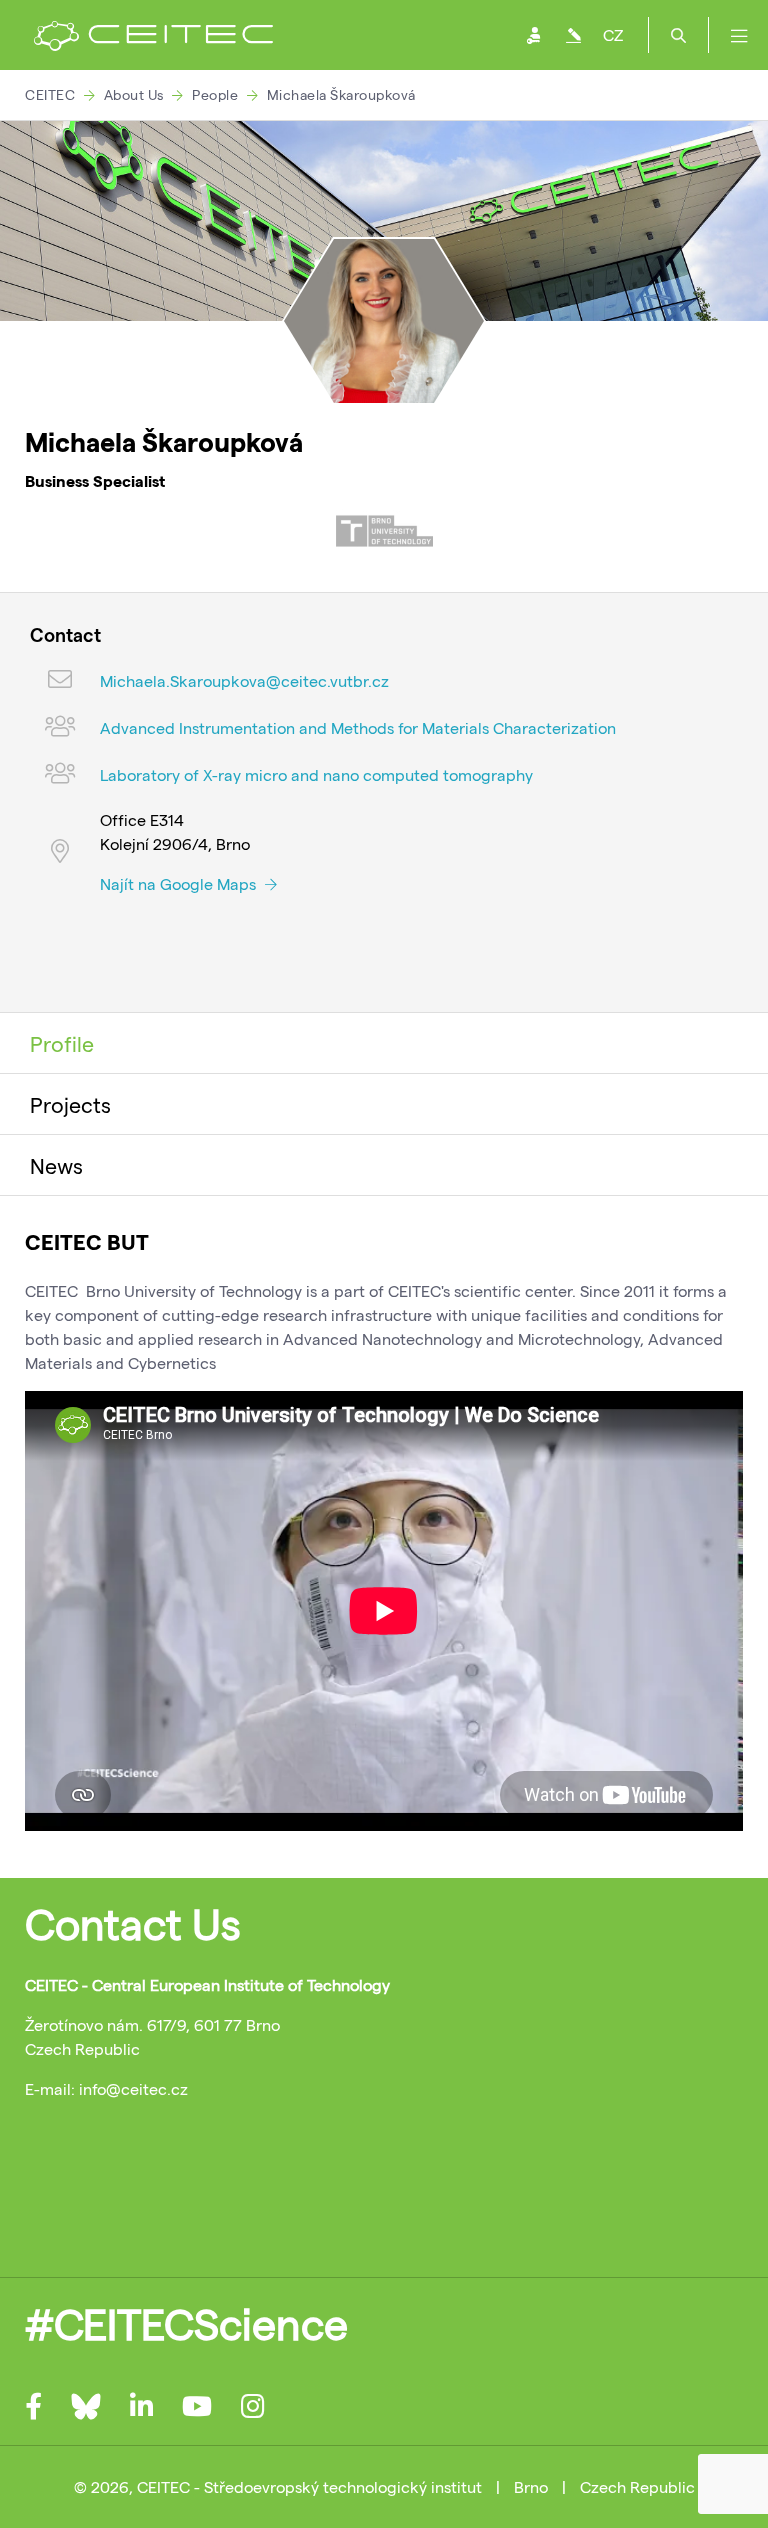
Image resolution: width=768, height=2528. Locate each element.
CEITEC (50, 94)
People (215, 94)
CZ (613, 34)
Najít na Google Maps (180, 883)
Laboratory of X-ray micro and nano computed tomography (316, 774)
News (56, 1165)
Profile (62, 1043)
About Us (134, 94)
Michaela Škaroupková (341, 94)
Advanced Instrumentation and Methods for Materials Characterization (358, 727)
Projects (70, 1104)
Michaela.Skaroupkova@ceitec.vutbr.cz (244, 680)
